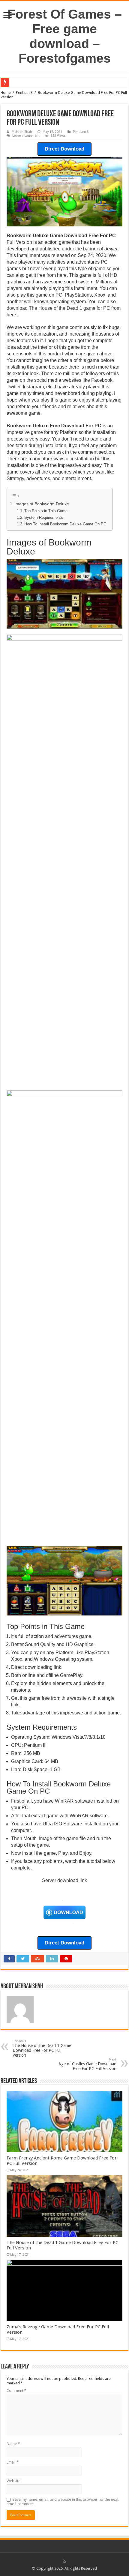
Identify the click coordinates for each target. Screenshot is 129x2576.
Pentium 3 (24, 93)
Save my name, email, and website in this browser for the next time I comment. (63, 2502)
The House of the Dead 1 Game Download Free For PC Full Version (42, 2048)
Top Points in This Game (46, 511)
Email (13, 2462)
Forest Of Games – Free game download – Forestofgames (65, 36)
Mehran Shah (22, 132)
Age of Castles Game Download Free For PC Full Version (87, 2064)
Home (6, 93)
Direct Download (64, 149)
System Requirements (44, 517)
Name (13, 2444)
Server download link (64, 1880)
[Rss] (64, 2561)
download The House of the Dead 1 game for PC (58, 308)
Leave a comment (26, 136)
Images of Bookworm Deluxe (42, 504)
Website (13, 2481)
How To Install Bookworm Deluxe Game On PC (65, 524)
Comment (16, 2391)
